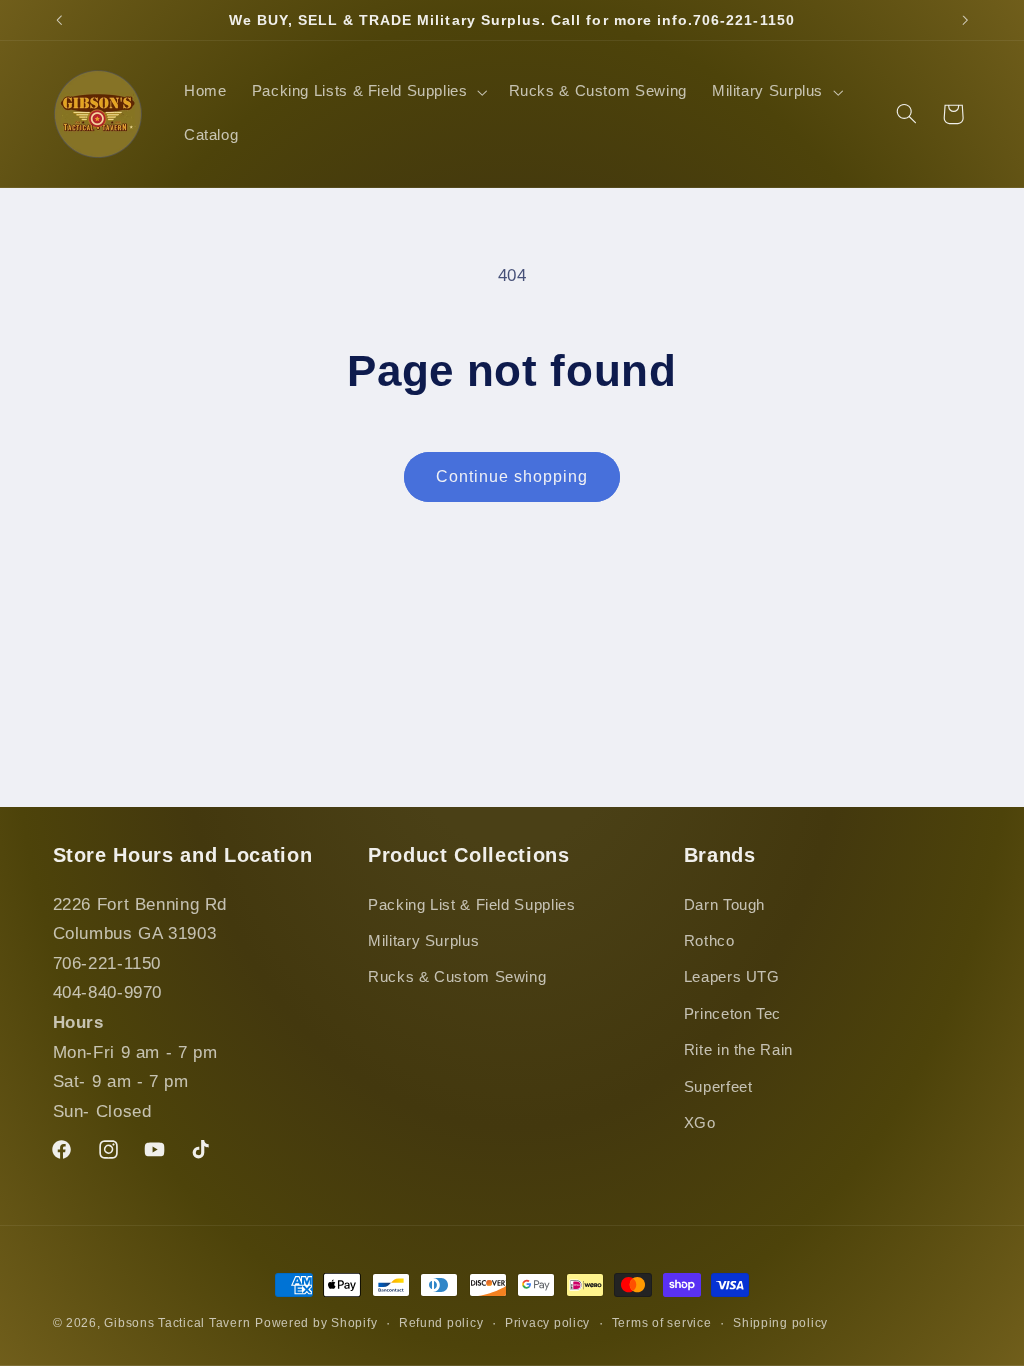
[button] (367, 92)
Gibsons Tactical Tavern (177, 1323)
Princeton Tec (732, 1014)
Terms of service (662, 1323)
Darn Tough (724, 905)
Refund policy (441, 1323)
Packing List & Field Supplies (471, 905)
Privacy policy (547, 1323)
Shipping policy (780, 1323)
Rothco (709, 941)
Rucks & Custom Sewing (457, 977)
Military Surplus (423, 941)
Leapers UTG (732, 977)
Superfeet (718, 1087)
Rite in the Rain (738, 1050)
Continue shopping (512, 476)
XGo (700, 1123)
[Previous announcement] (59, 20)
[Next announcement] (965, 20)
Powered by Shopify (316, 1323)
